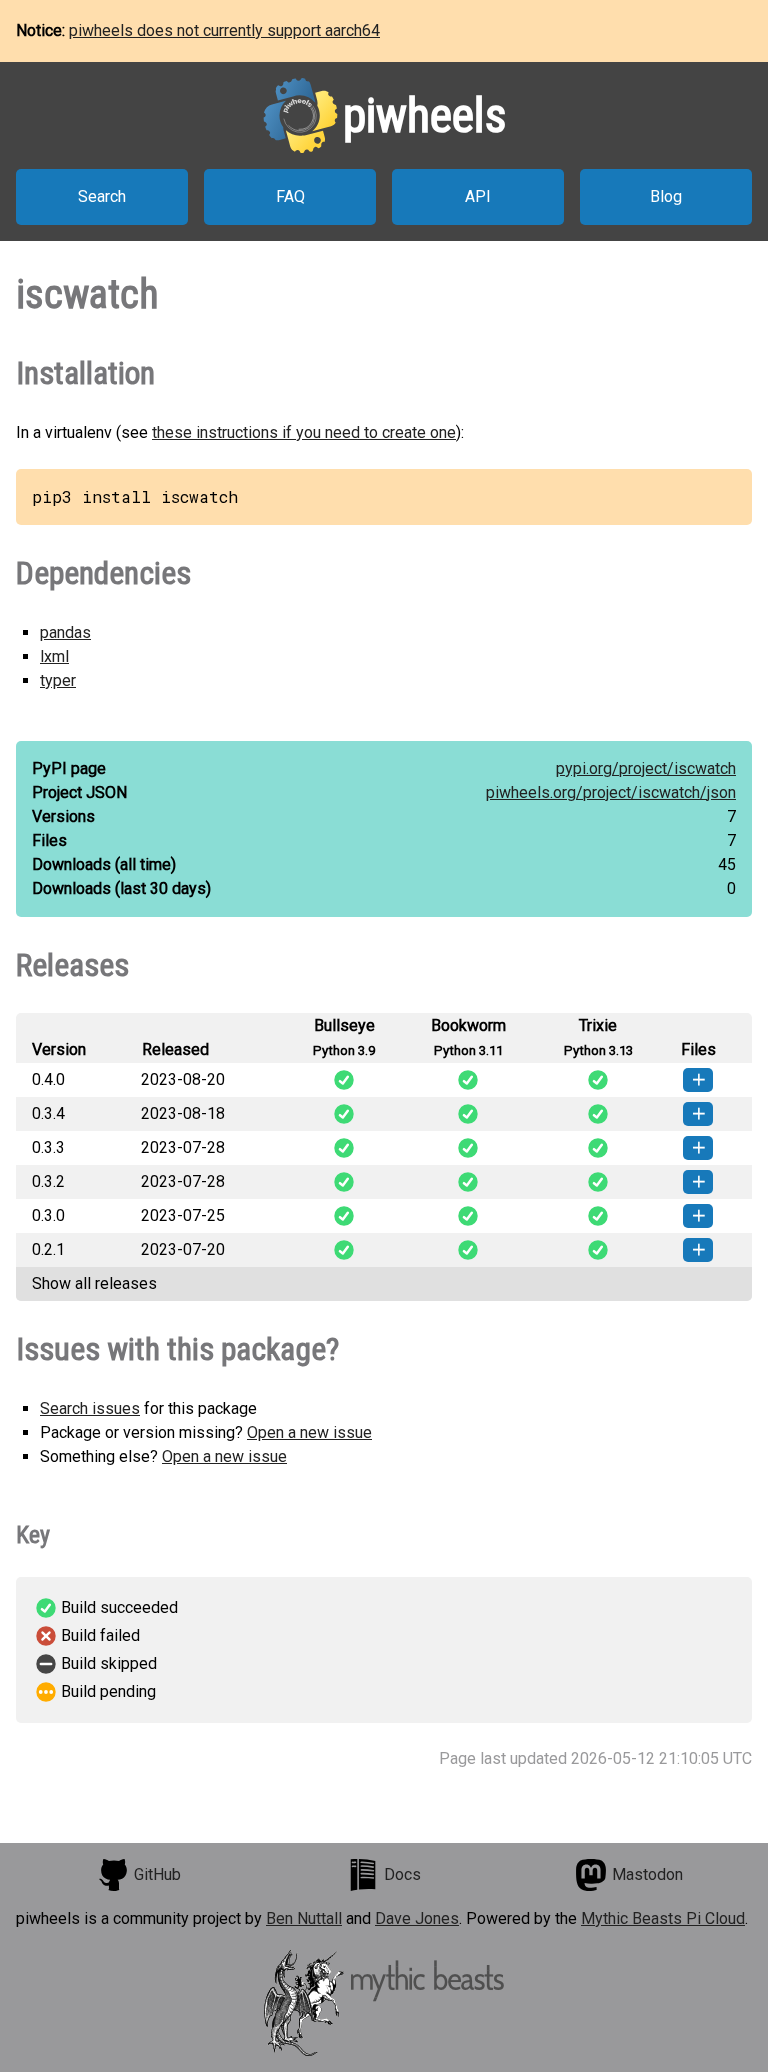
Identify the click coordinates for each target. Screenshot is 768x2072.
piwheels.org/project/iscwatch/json (611, 792)
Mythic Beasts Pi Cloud (663, 1918)
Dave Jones (417, 1918)
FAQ (290, 196)
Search (102, 196)
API (478, 196)
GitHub (157, 1874)
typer (58, 680)
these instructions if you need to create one (304, 432)
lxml (54, 656)
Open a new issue (309, 1432)
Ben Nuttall (304, 1918)
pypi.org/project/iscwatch (646, 768)
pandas (65, 632)
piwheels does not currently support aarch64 (224, 30)
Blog (666, 196)
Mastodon (647, 1874)
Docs (402, 1874)
